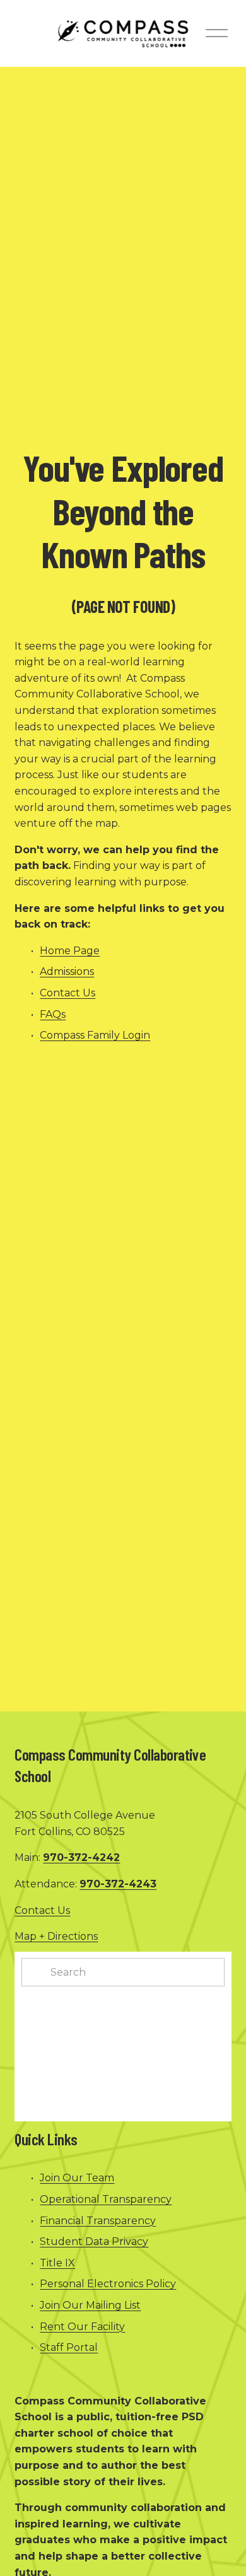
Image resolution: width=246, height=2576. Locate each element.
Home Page (70, 951)
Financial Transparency (98, 2221)
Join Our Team (77, 2178)
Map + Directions (56, 1936)
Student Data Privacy (94, 2241)
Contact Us (67, 993)
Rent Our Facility (82, 2327)
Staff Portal (69, 2347)
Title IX (57, 2263)
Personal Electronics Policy (108, 2284)
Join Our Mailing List (90, 2305)
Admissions (67, 971)
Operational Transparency (106, 2199)
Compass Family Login (95, 1035)
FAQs (53, 1014)
